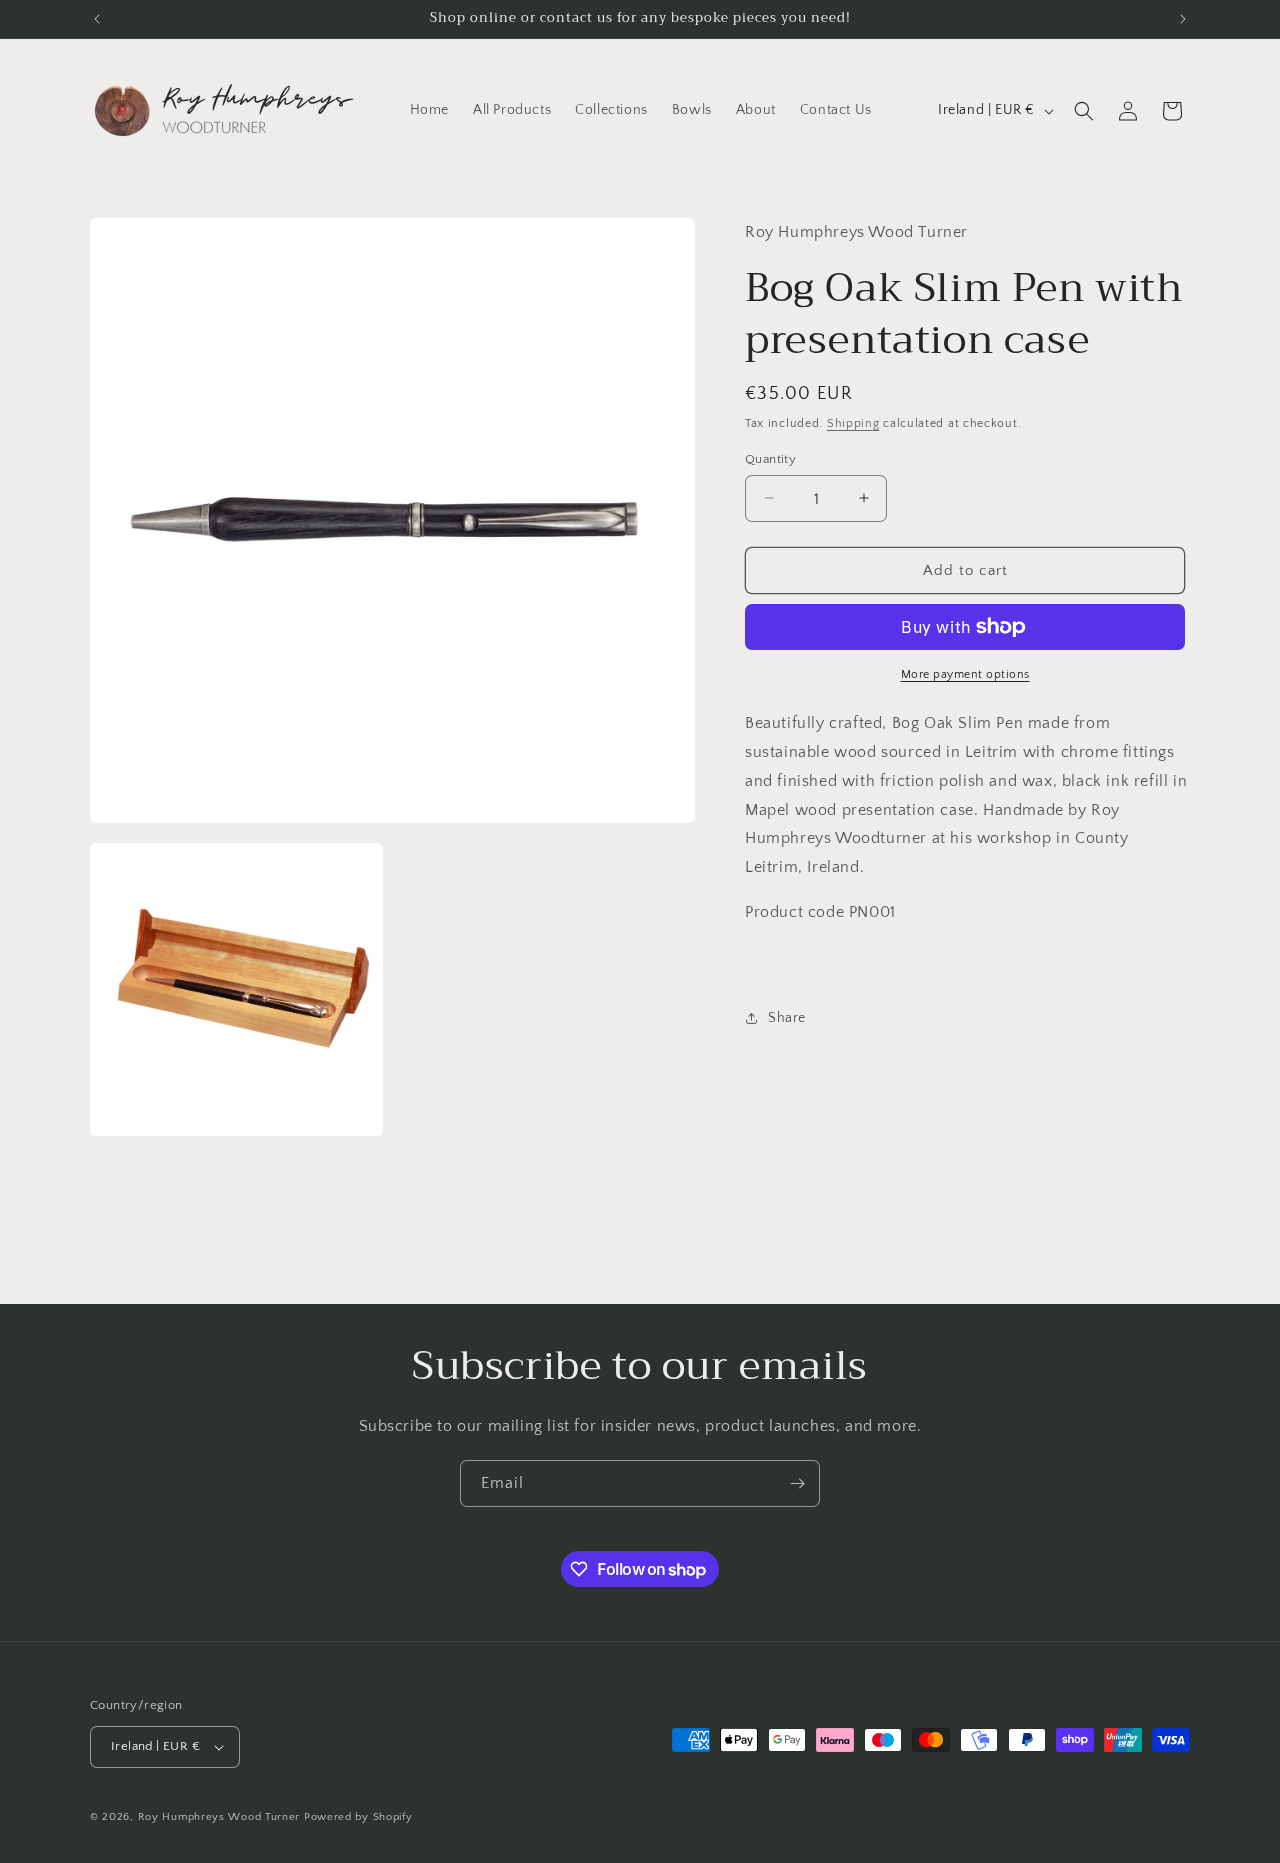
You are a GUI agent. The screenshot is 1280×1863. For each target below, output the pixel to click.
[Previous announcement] (97, 19)
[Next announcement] (1183, 19)
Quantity (770, 458)
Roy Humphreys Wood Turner (219, 1817)
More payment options (965, 674)
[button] (1084, 111)
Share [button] (787, 1017)
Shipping (853, 423)
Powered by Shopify (358, 1817)
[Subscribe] (797, 1483)
